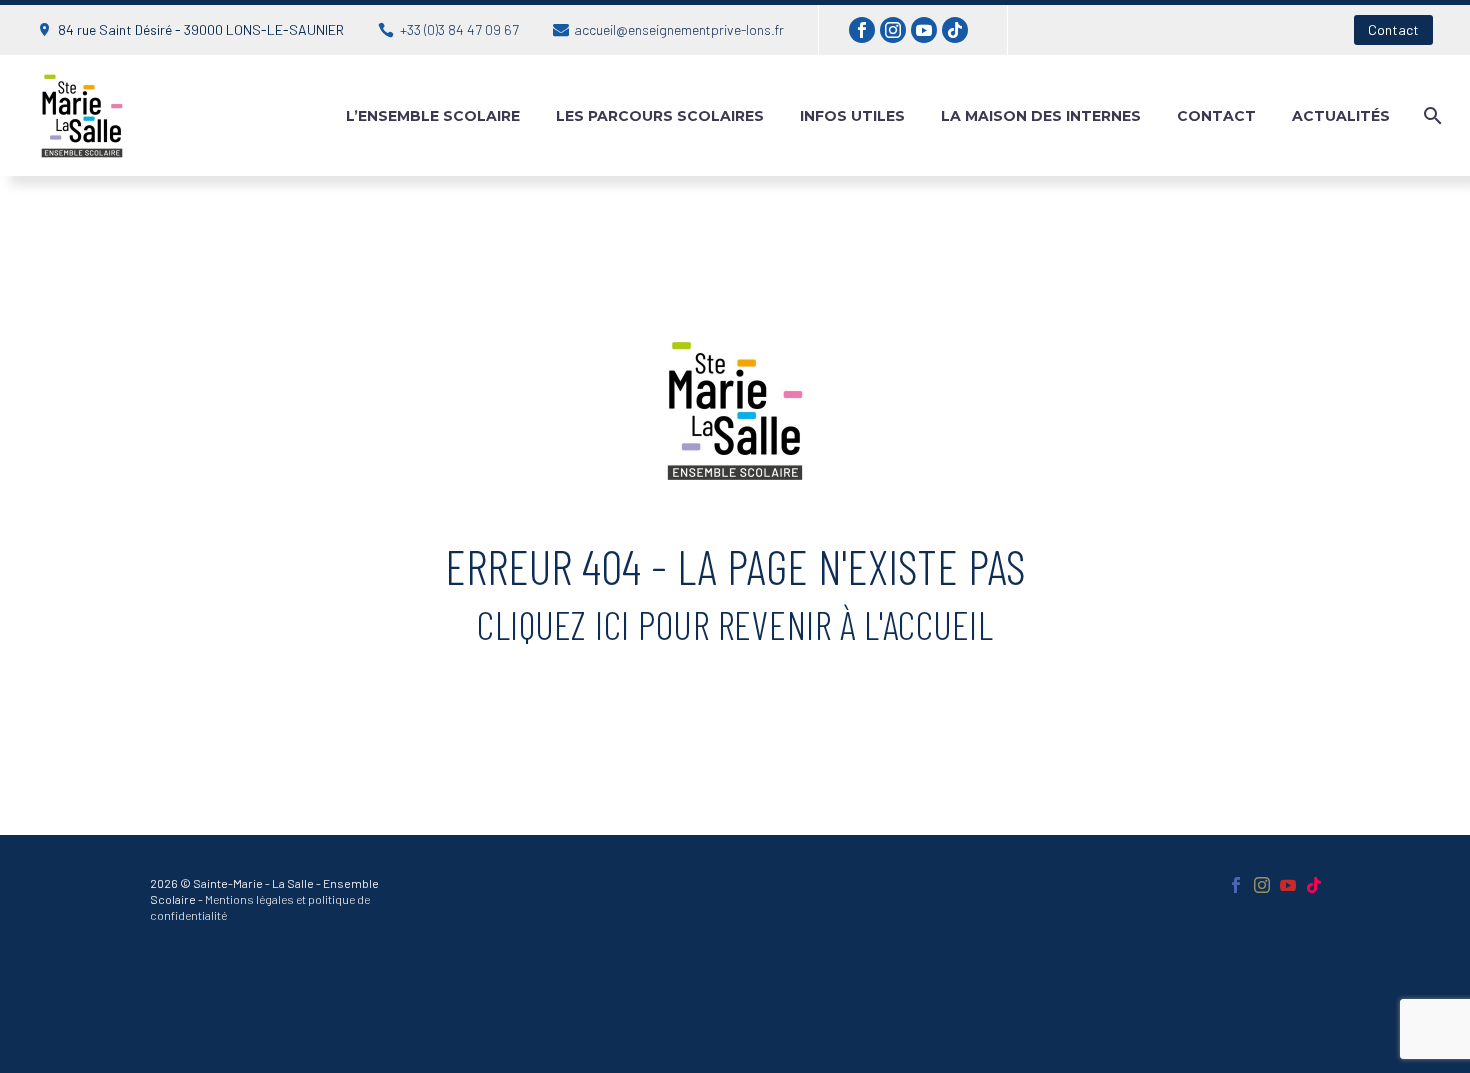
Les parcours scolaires (660, 116)
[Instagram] (893, 30)
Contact (1393, 29)
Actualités (1341, 116)
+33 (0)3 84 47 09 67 (459, 29)
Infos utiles (852, 116)
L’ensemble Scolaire (433, 116)
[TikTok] (955, 30)
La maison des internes (1041, 116)
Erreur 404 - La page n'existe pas (735, 566)
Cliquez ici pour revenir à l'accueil (735, 624)
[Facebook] (862, 30)
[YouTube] (924, 30)
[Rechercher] (1430, 116)
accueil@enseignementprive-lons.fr (679, 29)
